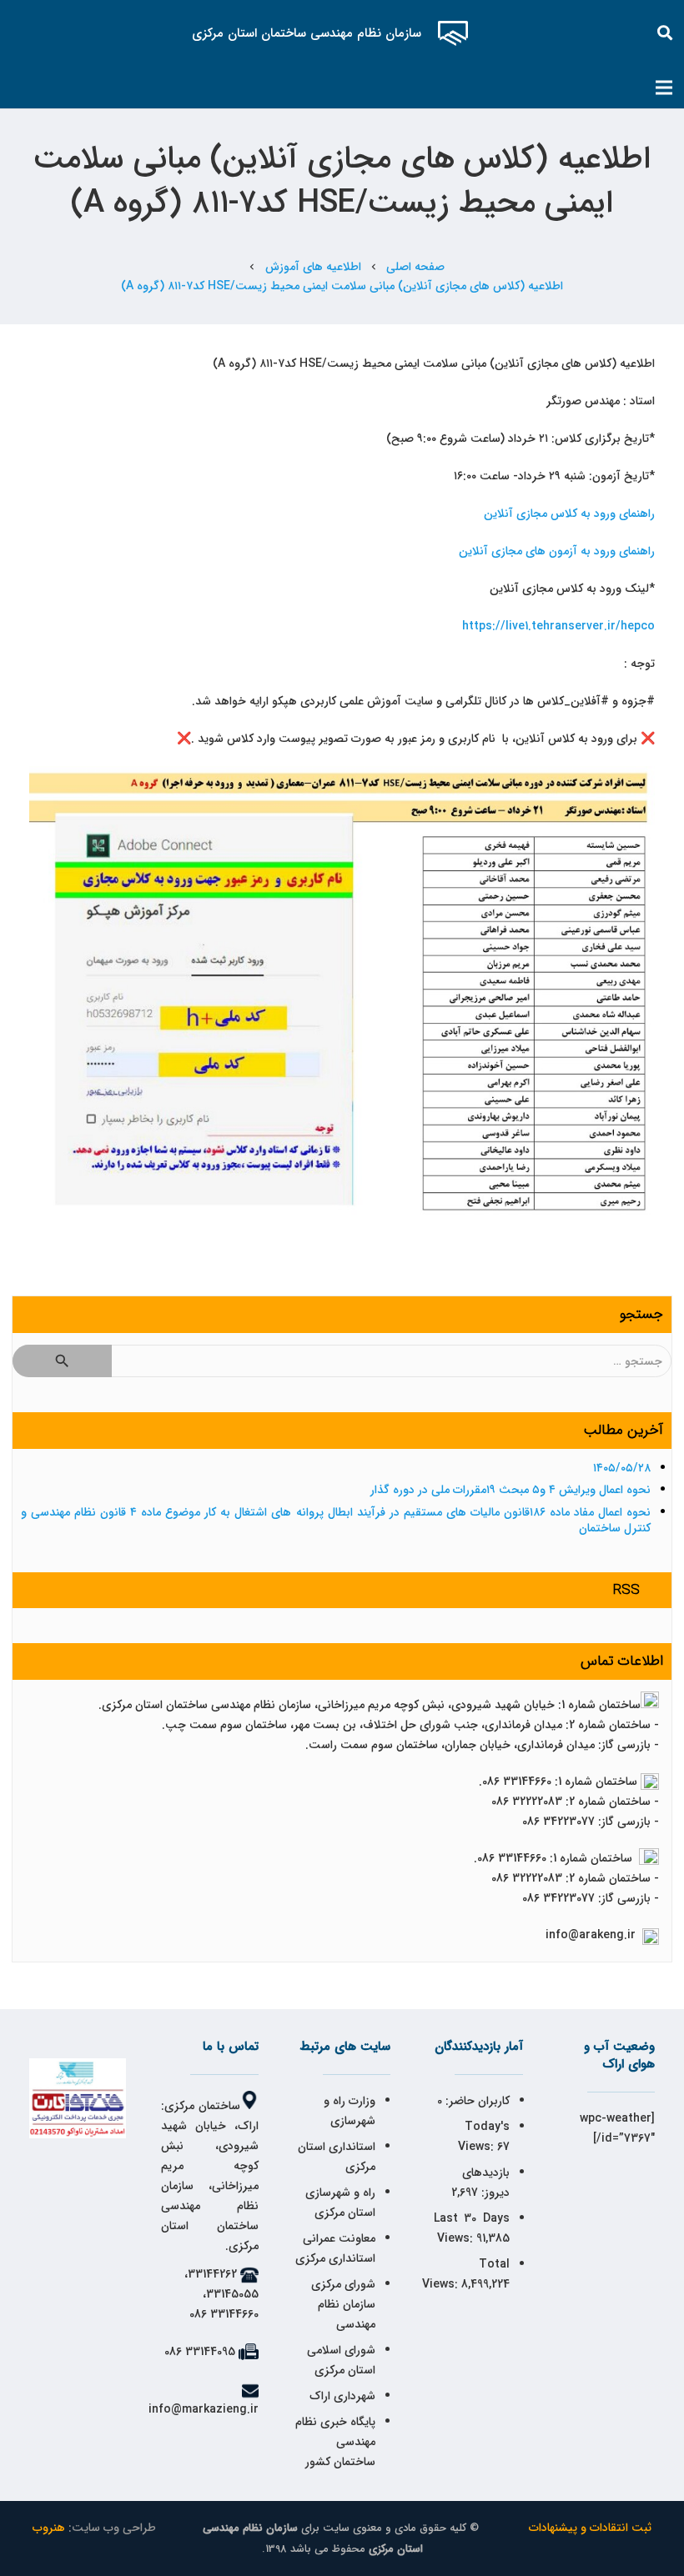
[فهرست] (664, 88)
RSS (626, 1590)
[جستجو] (666, 33)
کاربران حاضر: (476, 2101)
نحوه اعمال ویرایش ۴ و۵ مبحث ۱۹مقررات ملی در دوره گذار (510, 1490)
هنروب (49, 2528)
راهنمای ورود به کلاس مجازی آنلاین (569, 514)
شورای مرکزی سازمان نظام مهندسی (343, 2304)
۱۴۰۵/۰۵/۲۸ (622, 1468)
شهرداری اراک (342, 2396)
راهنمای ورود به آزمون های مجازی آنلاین (557, 551)
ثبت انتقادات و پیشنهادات (590, 2528)
